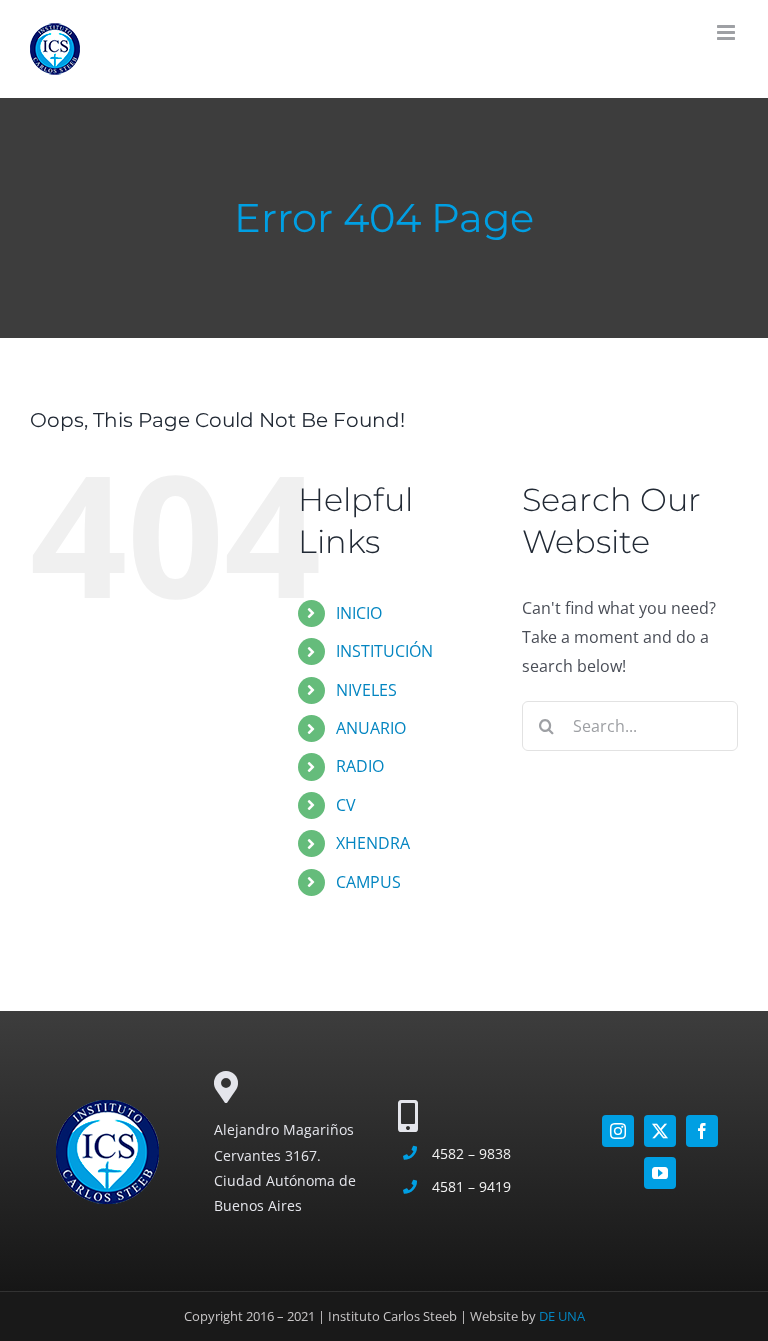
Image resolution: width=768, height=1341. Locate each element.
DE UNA (562, 1316)
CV (346, 805)
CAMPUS (368, 882)
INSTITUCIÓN (384, 651)
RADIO (360, 766)
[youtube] (660, 1173)
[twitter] (660, 1131)
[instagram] (618, 1131)
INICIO (359, 613)
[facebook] (702, 1131)
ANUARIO (371, 728)
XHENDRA (373, 843)
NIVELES (366, 690)
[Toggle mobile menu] (727, 32)
